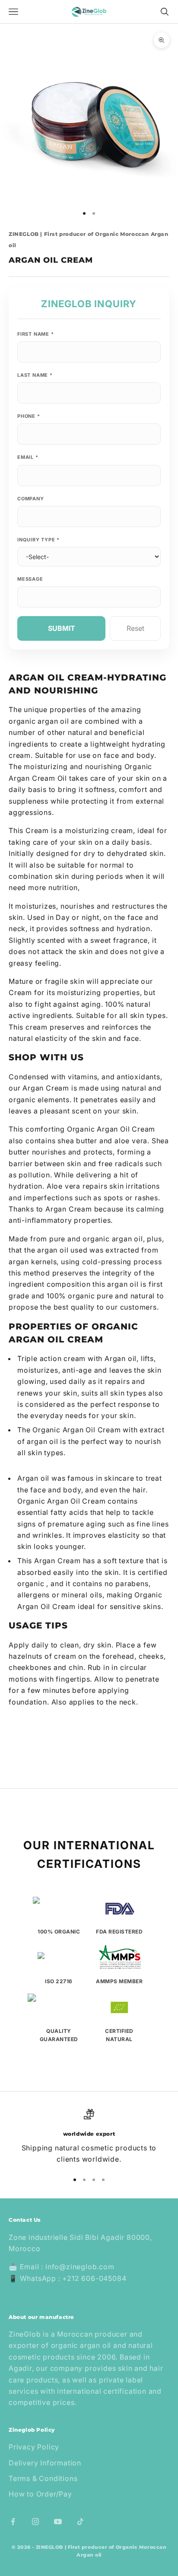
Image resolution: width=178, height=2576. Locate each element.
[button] (89, 1720)
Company (31, 499)
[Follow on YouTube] (58, 2522)
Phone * (29, 416)
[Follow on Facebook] (13, 2522)
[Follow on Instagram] (35, 2522)
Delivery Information (45, 2463)
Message (30, 579)
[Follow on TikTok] (80, 2522)
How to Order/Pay (40, 2494)
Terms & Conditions (43, 2478)
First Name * (36, 334)
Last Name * (35, 375)
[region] (89, 2137)
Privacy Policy (34, 2447)
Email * (28, 457)
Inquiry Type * (38, 540)
